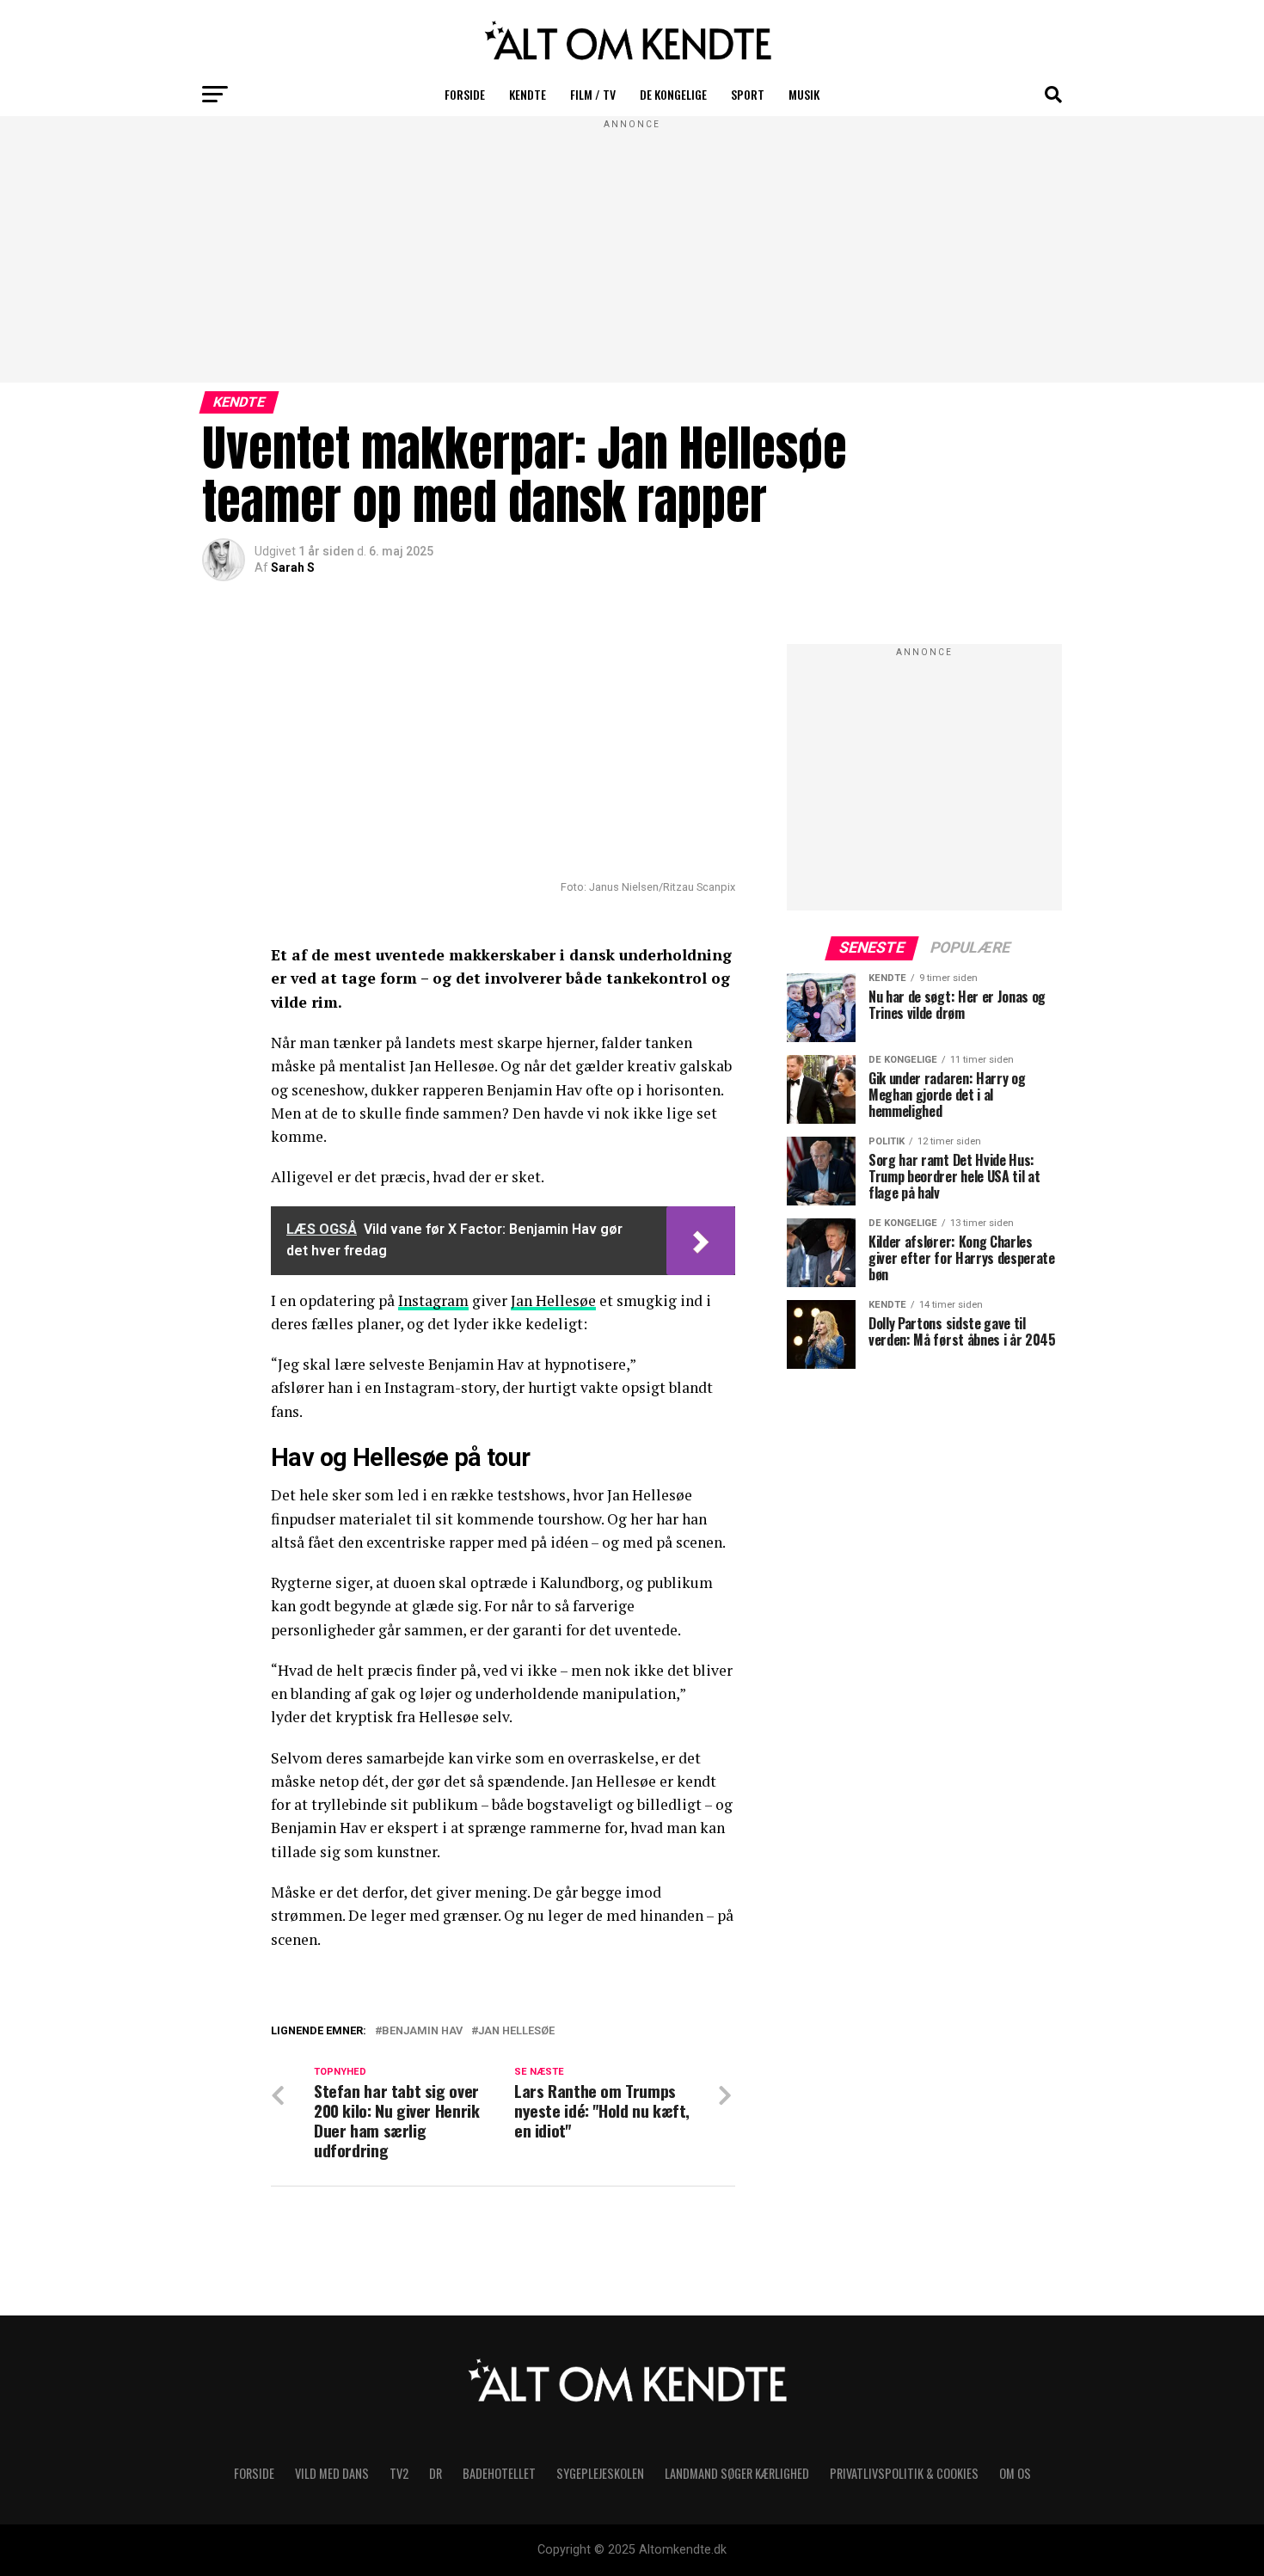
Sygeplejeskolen (600, 2473)
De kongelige (673, 94)
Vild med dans (332, 2473)
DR (436, 2473)
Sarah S (293, 567)
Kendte (528, 94)
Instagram (433, 1300)
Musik (804, 94)
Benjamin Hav (422, 2031)
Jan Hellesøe (553, 1300)
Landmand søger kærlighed (737, 2473)
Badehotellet (499, 2473)
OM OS (1015, 2473)
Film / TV (593, 94)
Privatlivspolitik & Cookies (904, 2473)
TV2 (399, 2473)
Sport (748, 94)
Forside (465, 94)
